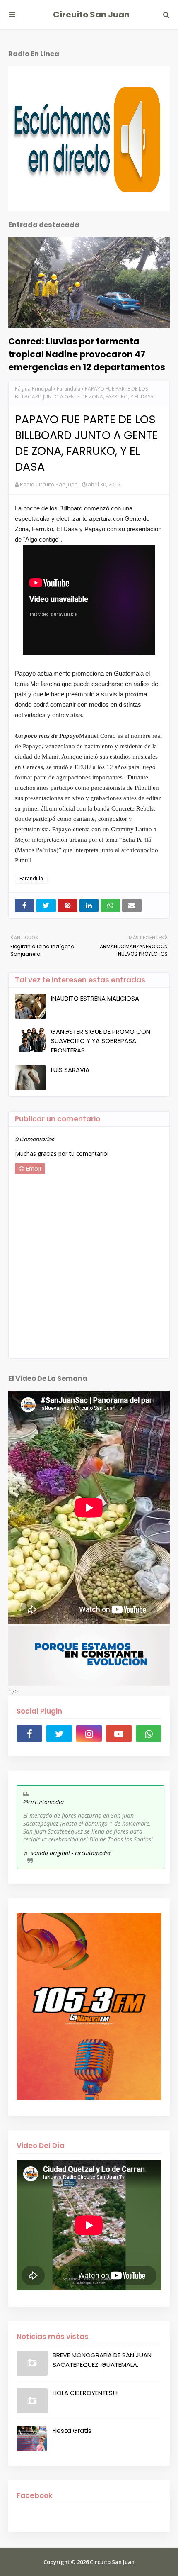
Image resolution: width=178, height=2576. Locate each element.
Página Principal (34, 389)
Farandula (69, 389)
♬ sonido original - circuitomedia (67, 1853)
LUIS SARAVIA (70, 1070)
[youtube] (119, 1734)
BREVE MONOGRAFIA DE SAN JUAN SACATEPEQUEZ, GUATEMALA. (102, 2360)
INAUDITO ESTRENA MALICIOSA (95, 998)
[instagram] (89, 1734)
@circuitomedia (43, 1802)
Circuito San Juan (91, 15)
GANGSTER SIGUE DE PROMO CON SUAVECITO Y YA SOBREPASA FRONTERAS (101, 1041)
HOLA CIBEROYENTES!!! (85, 2393)
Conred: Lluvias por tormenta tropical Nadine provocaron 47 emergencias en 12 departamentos (87, 354)
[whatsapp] (149, 1734)
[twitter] (59, 1734)
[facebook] (29, 1734)
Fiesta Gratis (72, 2431)
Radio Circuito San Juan (49, 484)
